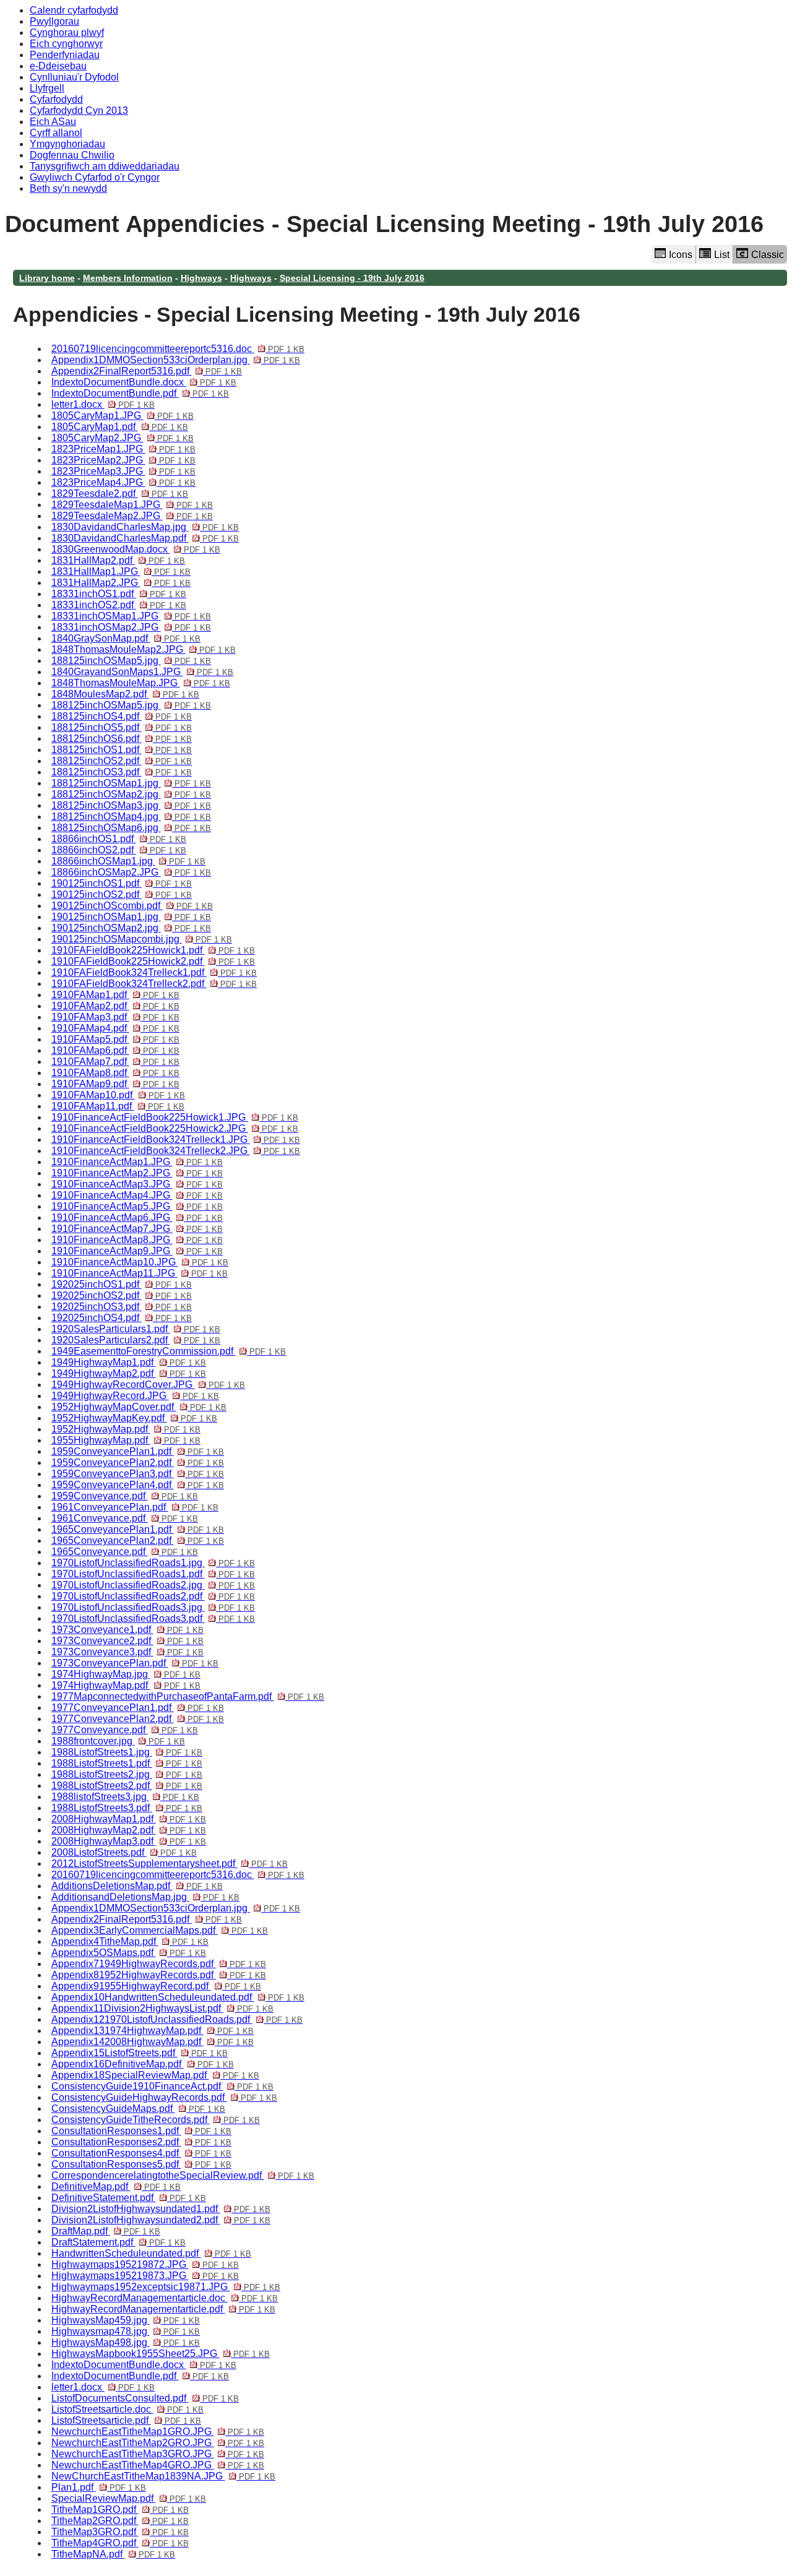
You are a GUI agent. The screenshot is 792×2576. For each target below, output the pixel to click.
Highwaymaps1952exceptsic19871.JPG (166, 2287)
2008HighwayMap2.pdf (129, 1830)
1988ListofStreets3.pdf (127, 1808)
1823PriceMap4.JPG (123, 482)
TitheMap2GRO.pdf (120, 2521)
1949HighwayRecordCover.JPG (148, 1385)
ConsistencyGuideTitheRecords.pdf (156, 2120)
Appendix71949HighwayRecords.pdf (159, 1964)
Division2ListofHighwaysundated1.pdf (161, 2209)
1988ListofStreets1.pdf (127, 1763)
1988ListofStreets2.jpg (127, 1774)
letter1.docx (103, 404)
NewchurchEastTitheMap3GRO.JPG (158, 2454)
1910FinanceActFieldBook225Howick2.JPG (175, 1128)
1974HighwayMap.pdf (126, 1685)
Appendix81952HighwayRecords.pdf (159, 1975)
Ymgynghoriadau (67, 144)
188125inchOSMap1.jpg (131, 783)
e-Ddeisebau (58, 66)
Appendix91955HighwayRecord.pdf (156, 1986)
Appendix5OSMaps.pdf (129, 1953)
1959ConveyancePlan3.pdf (138, 1474)
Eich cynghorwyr (66, 44)
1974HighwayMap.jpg (126, 1674)
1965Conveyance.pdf (125, 1552)
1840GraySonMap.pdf (126, 638)
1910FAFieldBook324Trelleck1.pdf (154, 972)
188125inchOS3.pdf (122, 772)
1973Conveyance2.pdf (127, 1641)
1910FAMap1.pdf (115, 995)
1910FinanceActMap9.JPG (137, 1251)
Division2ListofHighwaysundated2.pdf (161, 2220)
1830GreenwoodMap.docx (136, 549)
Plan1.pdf (99, 2487)
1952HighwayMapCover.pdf (139, 1407)
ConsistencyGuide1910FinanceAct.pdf (162, 2086)
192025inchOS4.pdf (122, 1318)
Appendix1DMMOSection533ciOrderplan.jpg (176, 360)
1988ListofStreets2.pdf (127, 1786)
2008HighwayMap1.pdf (129, 1819)
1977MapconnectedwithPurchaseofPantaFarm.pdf (188, 1696)
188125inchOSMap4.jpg (131, 816)
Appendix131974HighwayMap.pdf (153, 2031)
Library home (47, 278)
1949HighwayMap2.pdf (129, 1373)
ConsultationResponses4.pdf (141, 2153)
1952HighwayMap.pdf (126, 1429)
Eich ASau (53, 122)
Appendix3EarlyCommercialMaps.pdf (160, 1930)
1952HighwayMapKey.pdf (134, 1418)
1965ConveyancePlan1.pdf (138, 1529)
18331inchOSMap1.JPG (131, 616)
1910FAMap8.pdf (115, 1073)
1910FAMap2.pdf (115, 1006)
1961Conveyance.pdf (125, 1518)
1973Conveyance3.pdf (127, 1652)
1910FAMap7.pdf (115, 1062)
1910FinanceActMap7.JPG (137, 1229)
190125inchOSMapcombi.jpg (142, 939)
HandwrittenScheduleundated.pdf (151, 2253)
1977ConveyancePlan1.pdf (138, 1708)
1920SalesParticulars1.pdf (136, 1329)
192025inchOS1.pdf (122, 1284)
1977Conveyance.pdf (125, 1730)
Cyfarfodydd (56, 99)
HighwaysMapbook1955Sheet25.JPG (161, 2354)
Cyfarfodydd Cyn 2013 (79, 110)
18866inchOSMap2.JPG (131, 872)
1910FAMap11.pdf (118, 1106)
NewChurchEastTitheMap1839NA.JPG (163, 2476)
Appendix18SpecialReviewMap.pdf (155, 2075)
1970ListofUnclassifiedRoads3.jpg (153, 1607)
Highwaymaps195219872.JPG (145, 2264)
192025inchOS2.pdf (122, 1295)
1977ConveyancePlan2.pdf (138, 1719)
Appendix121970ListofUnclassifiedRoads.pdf (177, 2019)
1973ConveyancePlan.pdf (135, 1663)
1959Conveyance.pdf (125, 1496)
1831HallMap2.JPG (121, 583)
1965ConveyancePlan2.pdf (138, 1540)
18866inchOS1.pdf (119, 839)
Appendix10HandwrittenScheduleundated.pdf (178, 1997)
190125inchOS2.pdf (122, 894)
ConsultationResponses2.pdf (141, 2142)
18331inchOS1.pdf (119, 594)
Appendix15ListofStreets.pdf (140, 2053)
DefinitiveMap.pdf (116, 2186)
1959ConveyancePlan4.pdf (138, 1485)
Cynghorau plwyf (67, 32)
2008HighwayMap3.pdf (129, 1841)
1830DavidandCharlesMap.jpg (145, 527)
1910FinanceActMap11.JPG (140, 1273)
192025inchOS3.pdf (122, 1307)
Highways (201, 278)
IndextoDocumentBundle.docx (144, 382)
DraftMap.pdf (106, 2231)
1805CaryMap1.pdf (120, 427)
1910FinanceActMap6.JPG (137, 1217)
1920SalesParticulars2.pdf (136, 1340)
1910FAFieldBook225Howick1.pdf (153, 950)
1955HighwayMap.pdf (126, 1440)
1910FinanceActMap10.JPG (140, 1262)
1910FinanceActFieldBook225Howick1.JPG (175, 1117)
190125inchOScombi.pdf (132, 906)
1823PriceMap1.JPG (123, 449)
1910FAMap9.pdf (115, 1084)
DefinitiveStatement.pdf (129, 2198)
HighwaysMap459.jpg (126, 2320)
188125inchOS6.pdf (122, 739)
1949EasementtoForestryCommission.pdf (169, 1351)
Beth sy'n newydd (68, 188)
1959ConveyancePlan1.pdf (138, 1451)
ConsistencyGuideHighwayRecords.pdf (164, 2097)
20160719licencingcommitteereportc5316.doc (178, 349)
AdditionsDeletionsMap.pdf (137, 1886)
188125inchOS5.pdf (122, 727)
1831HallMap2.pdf (118, 560)
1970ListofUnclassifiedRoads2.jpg (153, 1585)
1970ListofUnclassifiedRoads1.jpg (153, 1563)
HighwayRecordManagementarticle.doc (165, 2298)
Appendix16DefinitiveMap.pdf (143, 2064)
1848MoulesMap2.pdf (125, 694)
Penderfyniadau (65, 55)
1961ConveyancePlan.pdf (135, 1507)
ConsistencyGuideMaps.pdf (138, 2109)
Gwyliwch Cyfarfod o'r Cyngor (95, 177)
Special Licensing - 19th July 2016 (352, 278)
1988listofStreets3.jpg (125, 1797)
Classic (768, 255)
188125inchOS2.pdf (122, 761)
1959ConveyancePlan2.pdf (138, 1462)
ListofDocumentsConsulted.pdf (145, 2398)
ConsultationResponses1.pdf (141, 2131)
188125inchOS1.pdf (122, 750)
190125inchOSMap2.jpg (131, 928)
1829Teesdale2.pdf (120, 493)
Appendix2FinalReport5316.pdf (147, 371)
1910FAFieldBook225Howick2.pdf (153, 961)
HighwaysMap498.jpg (126, 2342)
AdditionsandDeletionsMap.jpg (145, 1897)
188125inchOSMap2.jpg (131, 794)
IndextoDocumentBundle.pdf (140, 393)
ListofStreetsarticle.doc (127, 2409)
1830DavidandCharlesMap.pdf (145, 538)
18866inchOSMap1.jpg (128, 861)
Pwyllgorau (54, 21)
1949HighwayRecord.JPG (135, 1396)
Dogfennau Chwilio (72, 155)
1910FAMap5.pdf (115, 1039)
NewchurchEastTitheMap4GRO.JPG (158, 2465)
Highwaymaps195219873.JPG (145, 2276)
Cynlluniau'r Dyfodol (74, 77)
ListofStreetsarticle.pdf (126, 2420)
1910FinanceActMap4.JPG (137, 1195)
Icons (681, 255)
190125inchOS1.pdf (122, 883)
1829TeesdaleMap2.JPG (132, 516)
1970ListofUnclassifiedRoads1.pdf (153, 1574)
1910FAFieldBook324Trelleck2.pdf (154, 984)
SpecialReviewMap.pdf (129, 2498)
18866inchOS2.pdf (119, 850)
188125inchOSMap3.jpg (131, 805)
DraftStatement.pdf (118, 2242)
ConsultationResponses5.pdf (141, 2164)
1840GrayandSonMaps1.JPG (142, 672)
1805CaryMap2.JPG (123, 438)
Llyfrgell (47, 88)
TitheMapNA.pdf (113, 2554)
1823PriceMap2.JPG (123, 460)
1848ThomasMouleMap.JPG (141, 683)
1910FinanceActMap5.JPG (137, 1206)
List (722, 255)
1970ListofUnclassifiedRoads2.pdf (153, 1596)
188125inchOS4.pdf (122, 716)
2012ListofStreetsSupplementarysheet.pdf (170, 1863)
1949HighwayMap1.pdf (129, 1362)
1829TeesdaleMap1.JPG (132, 505)
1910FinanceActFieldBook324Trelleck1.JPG (176, 1139)
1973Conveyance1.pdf (127, 1630)
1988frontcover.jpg (118, 1741)
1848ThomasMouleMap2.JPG (144, 649)
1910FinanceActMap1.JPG (137, 1162)
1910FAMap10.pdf (118, 1095)
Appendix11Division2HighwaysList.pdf (162, 2008)
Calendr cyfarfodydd (74, 10)
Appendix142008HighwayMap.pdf (153, 2042)
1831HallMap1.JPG (121, 571)
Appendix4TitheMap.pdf (130, 1941)
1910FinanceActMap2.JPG (137, 1173)
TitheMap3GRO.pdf (120, 2532)
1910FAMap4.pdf (115, 1028)
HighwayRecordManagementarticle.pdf (163, 2309)
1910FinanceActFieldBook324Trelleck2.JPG (176, 1151)
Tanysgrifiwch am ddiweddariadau (105, 166)
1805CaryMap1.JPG (123, 416)
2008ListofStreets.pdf (124, 1852)
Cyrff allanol (56, 133)
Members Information (128, 278)
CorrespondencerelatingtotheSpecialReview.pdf (183, 2175)
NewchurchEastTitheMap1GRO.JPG (158, 2432)
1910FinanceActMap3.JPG (137, 1184)
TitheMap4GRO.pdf (120, 2543)
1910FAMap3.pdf (115, 1017)
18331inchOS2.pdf (119, 605)
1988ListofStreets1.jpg (127, 1752)
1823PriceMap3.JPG (123, 471)
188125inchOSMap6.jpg (131, 828)
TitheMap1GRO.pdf (120, 2509)
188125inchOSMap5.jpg (131, 661)
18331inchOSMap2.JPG (131, 627)
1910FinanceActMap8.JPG (137, 1240)
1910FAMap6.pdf (115, 1050)
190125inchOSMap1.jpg (131, 917)
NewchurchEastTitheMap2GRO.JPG (158, 2443)
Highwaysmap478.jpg (126, 2331)
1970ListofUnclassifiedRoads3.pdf (153, 1618)
